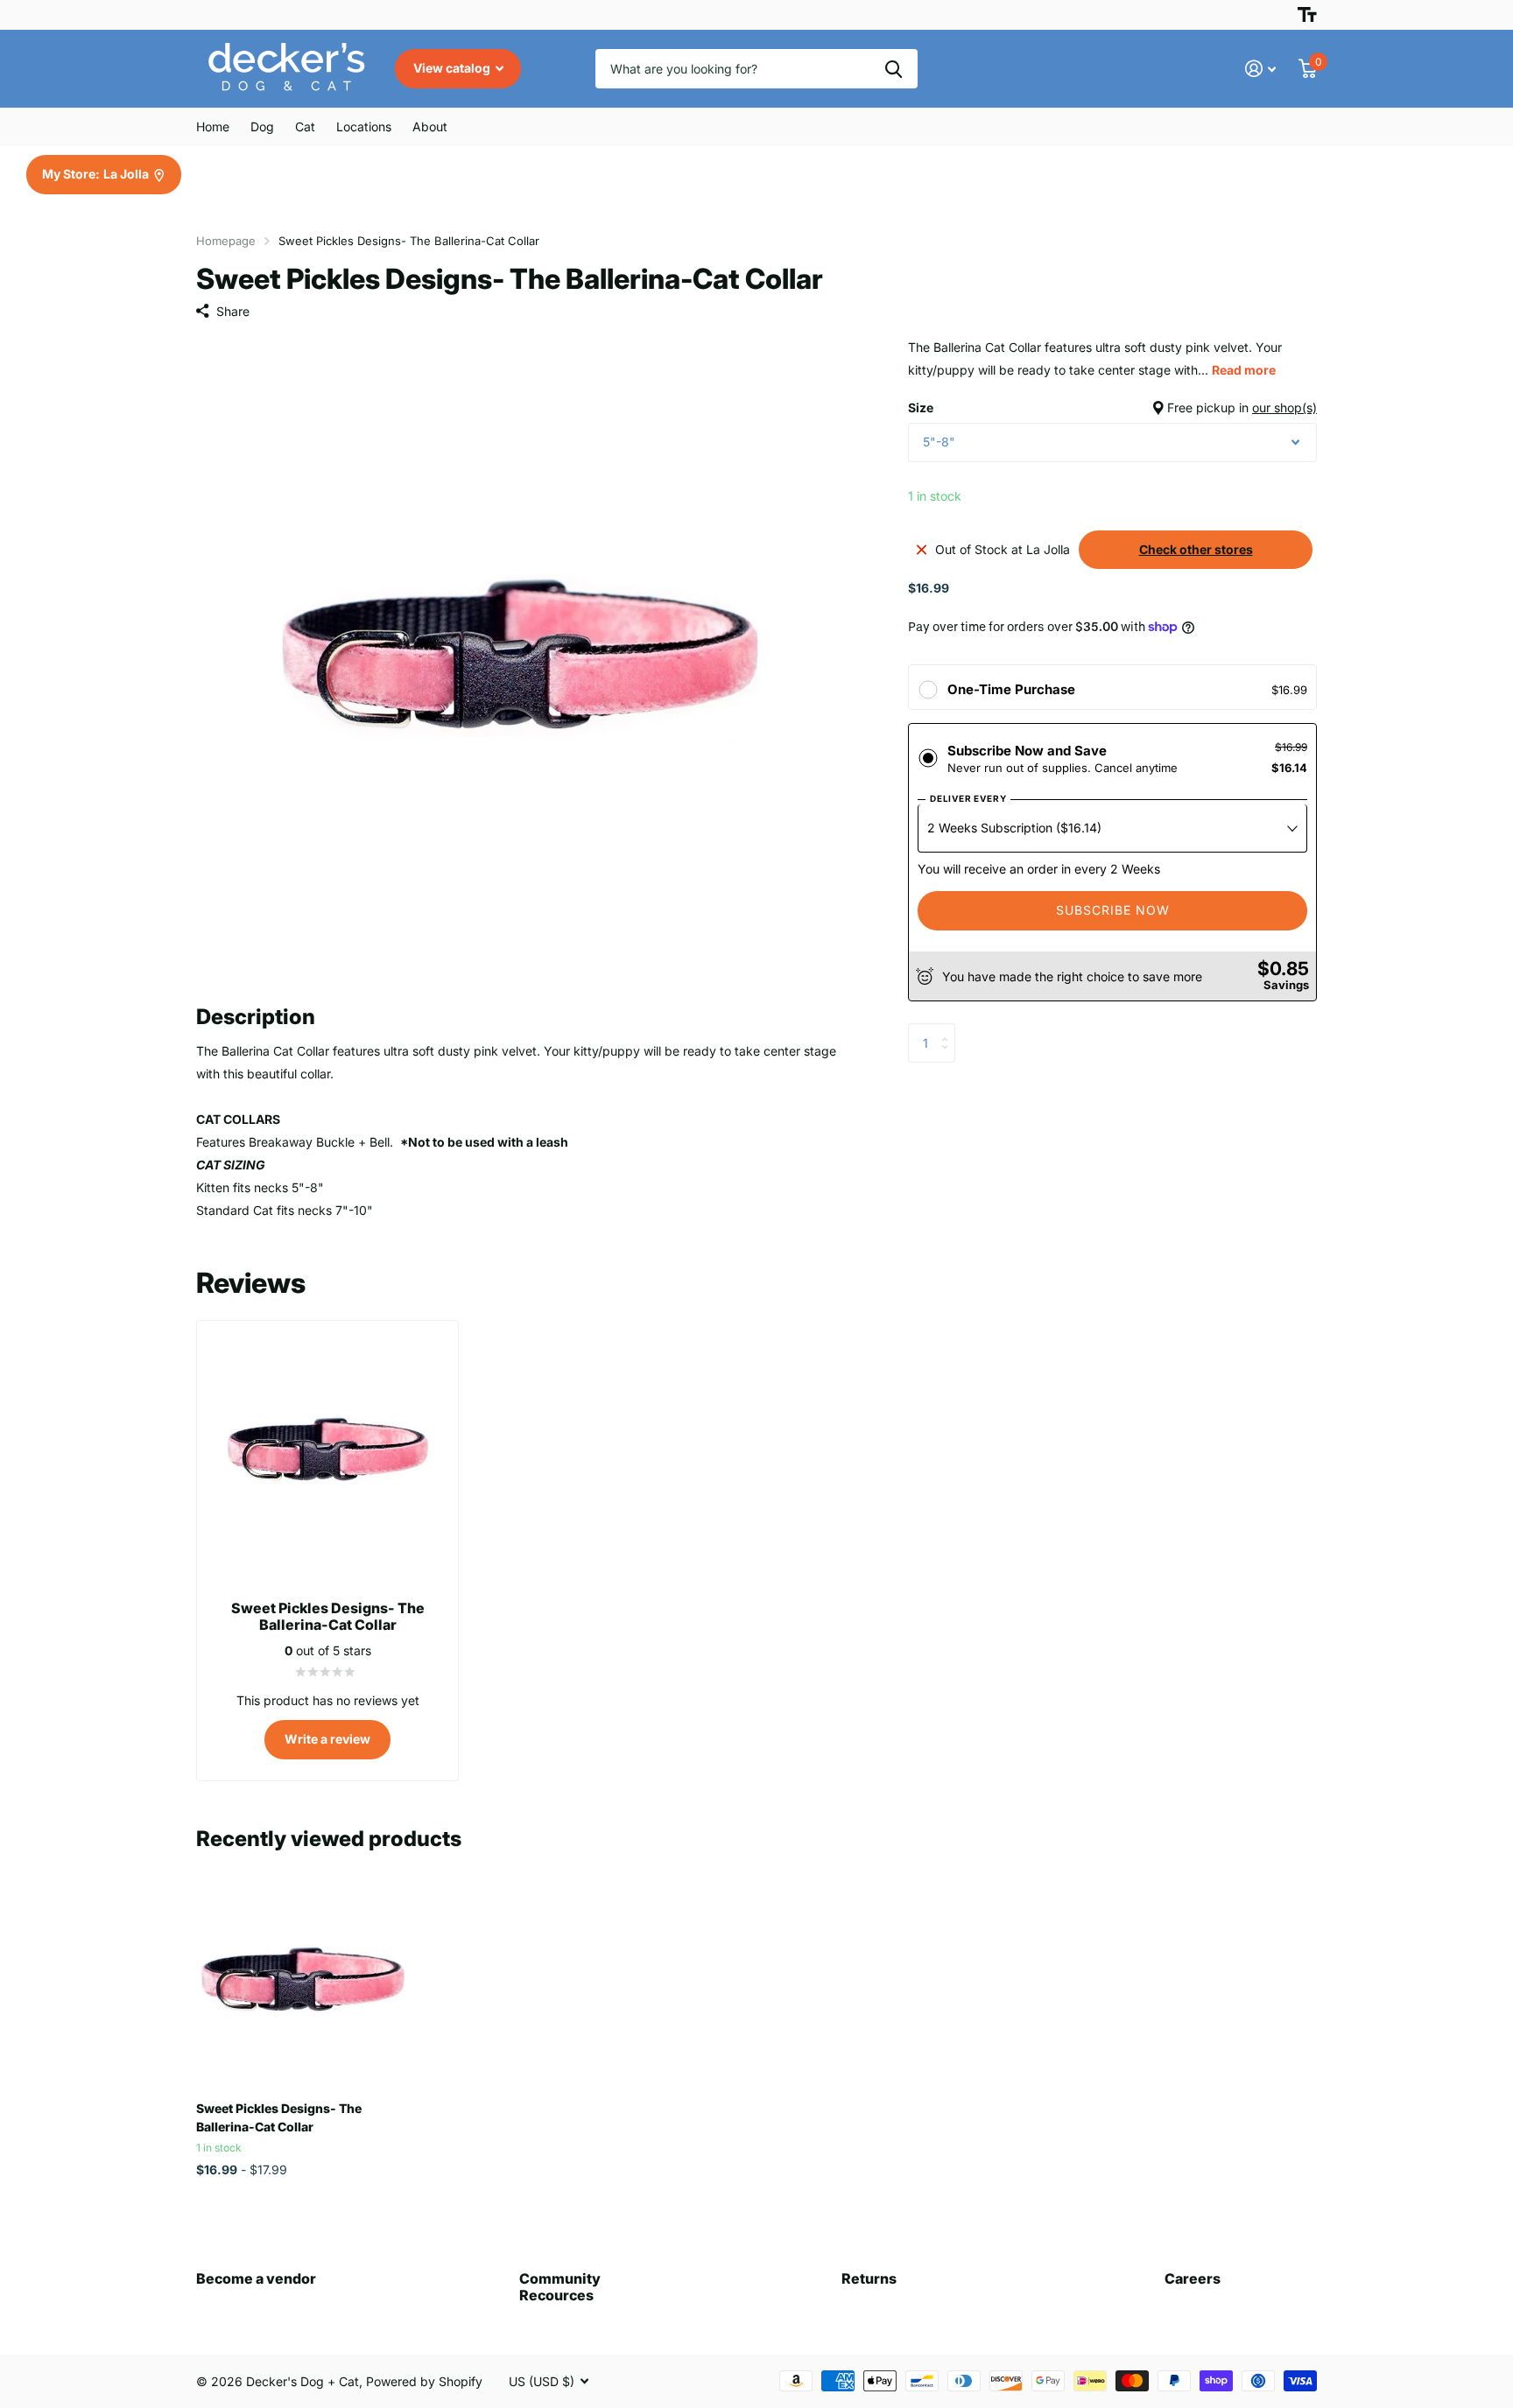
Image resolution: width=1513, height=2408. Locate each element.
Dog (262, 126)
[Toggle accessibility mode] (1307, 15)
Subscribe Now (1113, 910)
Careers (1193, 2278)
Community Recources (560, 2287)
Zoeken (894, 69)
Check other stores (1196, 549)
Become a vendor (256, 2278)
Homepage (226, 241)
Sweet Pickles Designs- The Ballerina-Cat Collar (279, 2117)
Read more (1244, 370)
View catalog (453, 68)
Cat (305, 126)
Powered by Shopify (424, 2381)
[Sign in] (1260, 69)
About (430, 126)
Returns (869, 2278)
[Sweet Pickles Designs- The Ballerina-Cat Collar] (303, 1981)
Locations (364, 126)
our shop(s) (1284, 407)
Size (1112, 407)
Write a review (327, 1739)
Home (213, 126)
